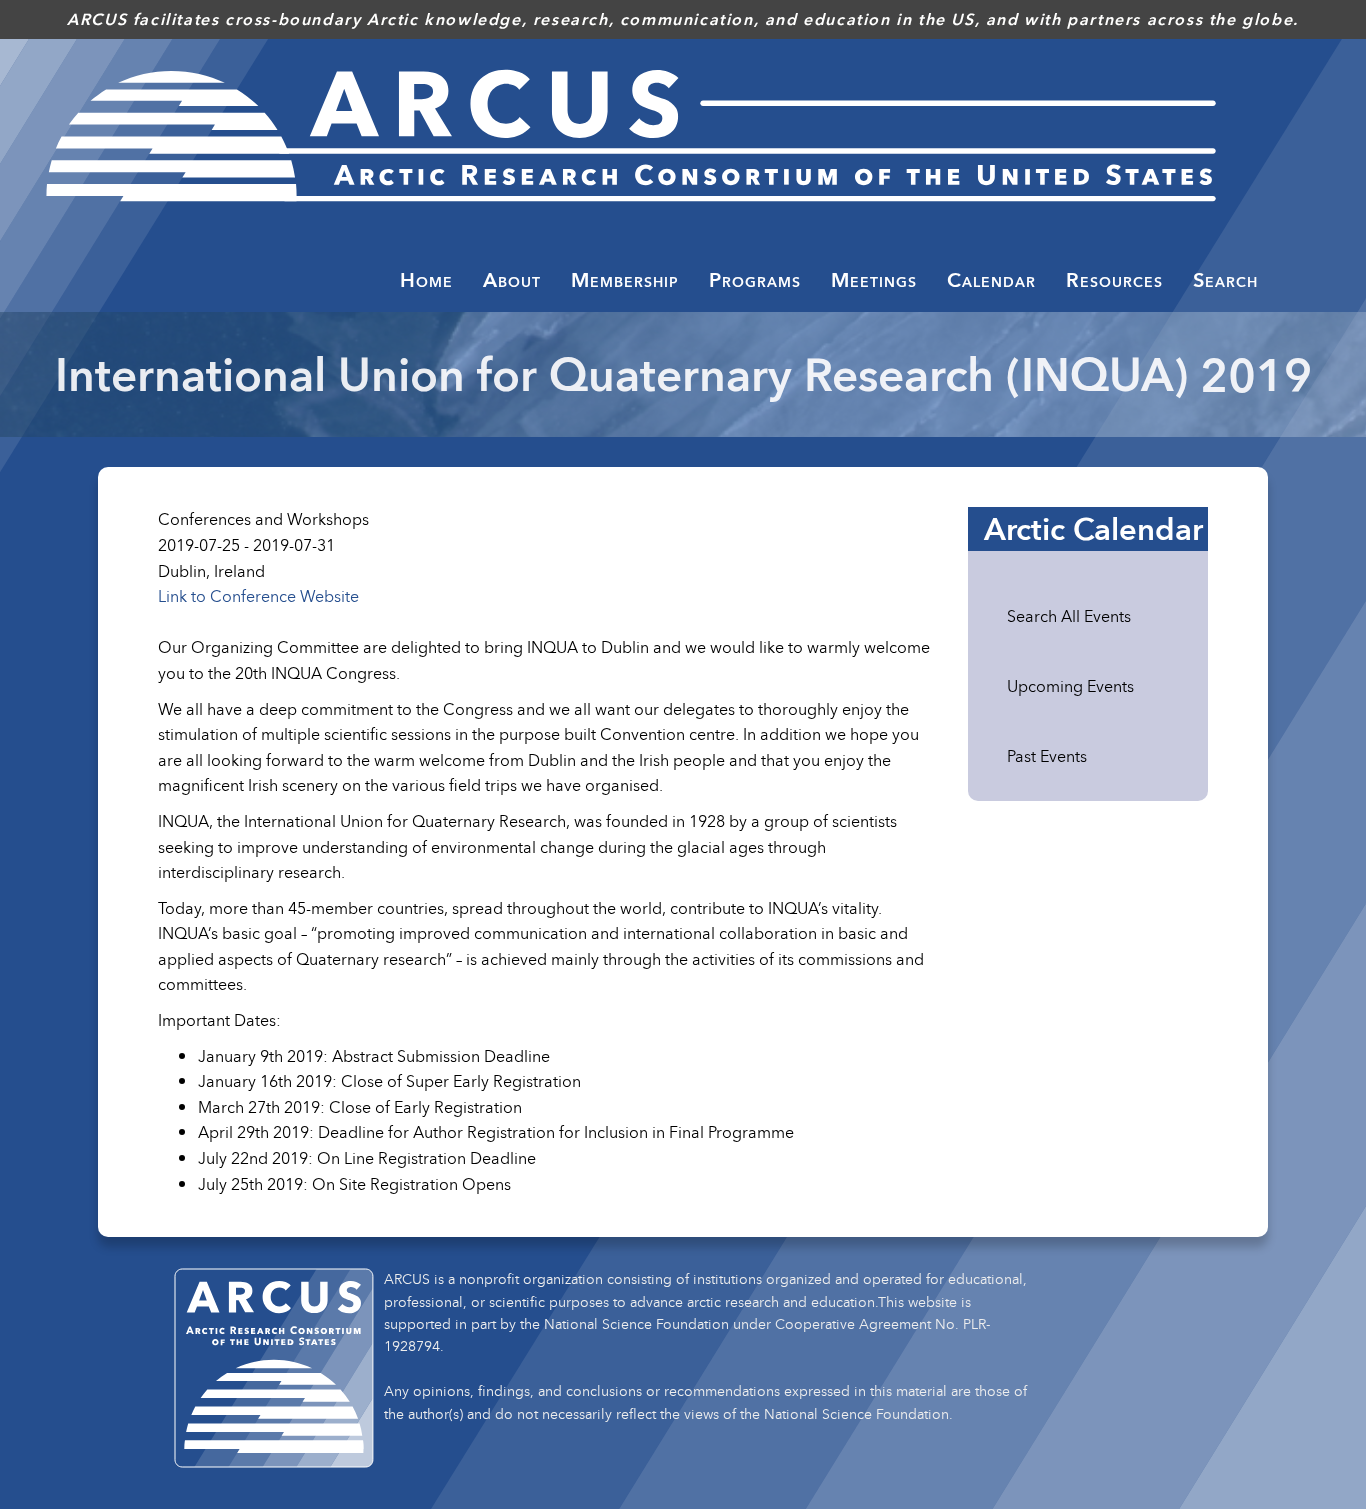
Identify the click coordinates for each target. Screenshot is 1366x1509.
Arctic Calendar (1093, 529)
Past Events (1047, 756)
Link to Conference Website (258, 596)
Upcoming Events (1070, 686)
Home (426, 280)
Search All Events (1069, 616)
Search (1225, 280)
